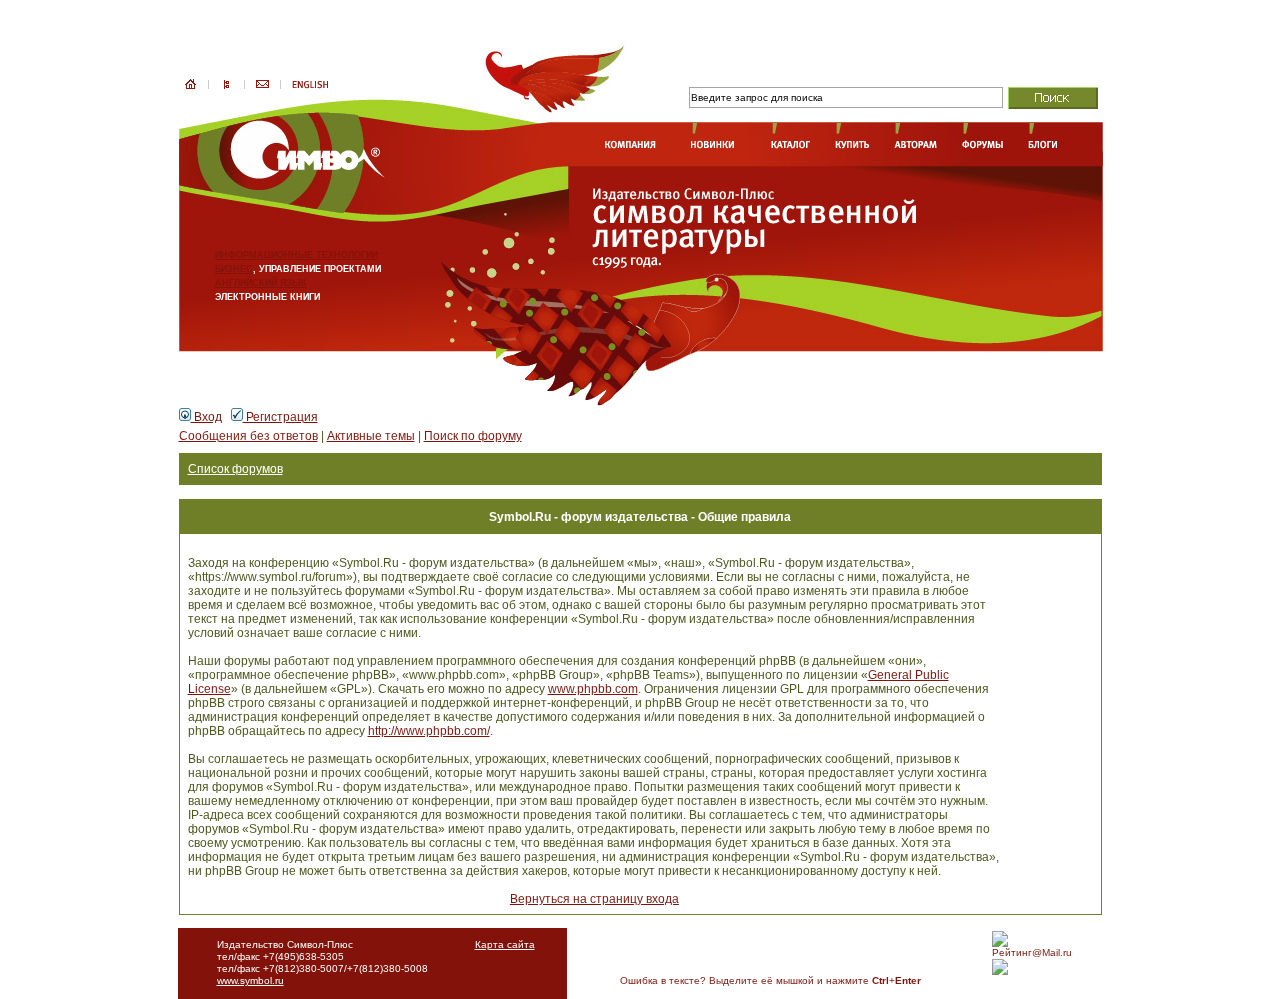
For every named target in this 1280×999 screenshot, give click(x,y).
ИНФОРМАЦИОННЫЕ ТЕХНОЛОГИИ (296, 255)
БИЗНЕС (234, 269)
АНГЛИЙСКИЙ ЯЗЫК (261, 283)
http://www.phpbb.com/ (429, 731)
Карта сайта (505, 944)
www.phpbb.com (593, 689)
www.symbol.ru (250, 980)
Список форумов (235, 469)
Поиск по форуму (473, 436)
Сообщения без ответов (248, 436)
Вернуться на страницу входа (594, 899)
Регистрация (280, 417)
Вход (206, 417)
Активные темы (371, 436)
